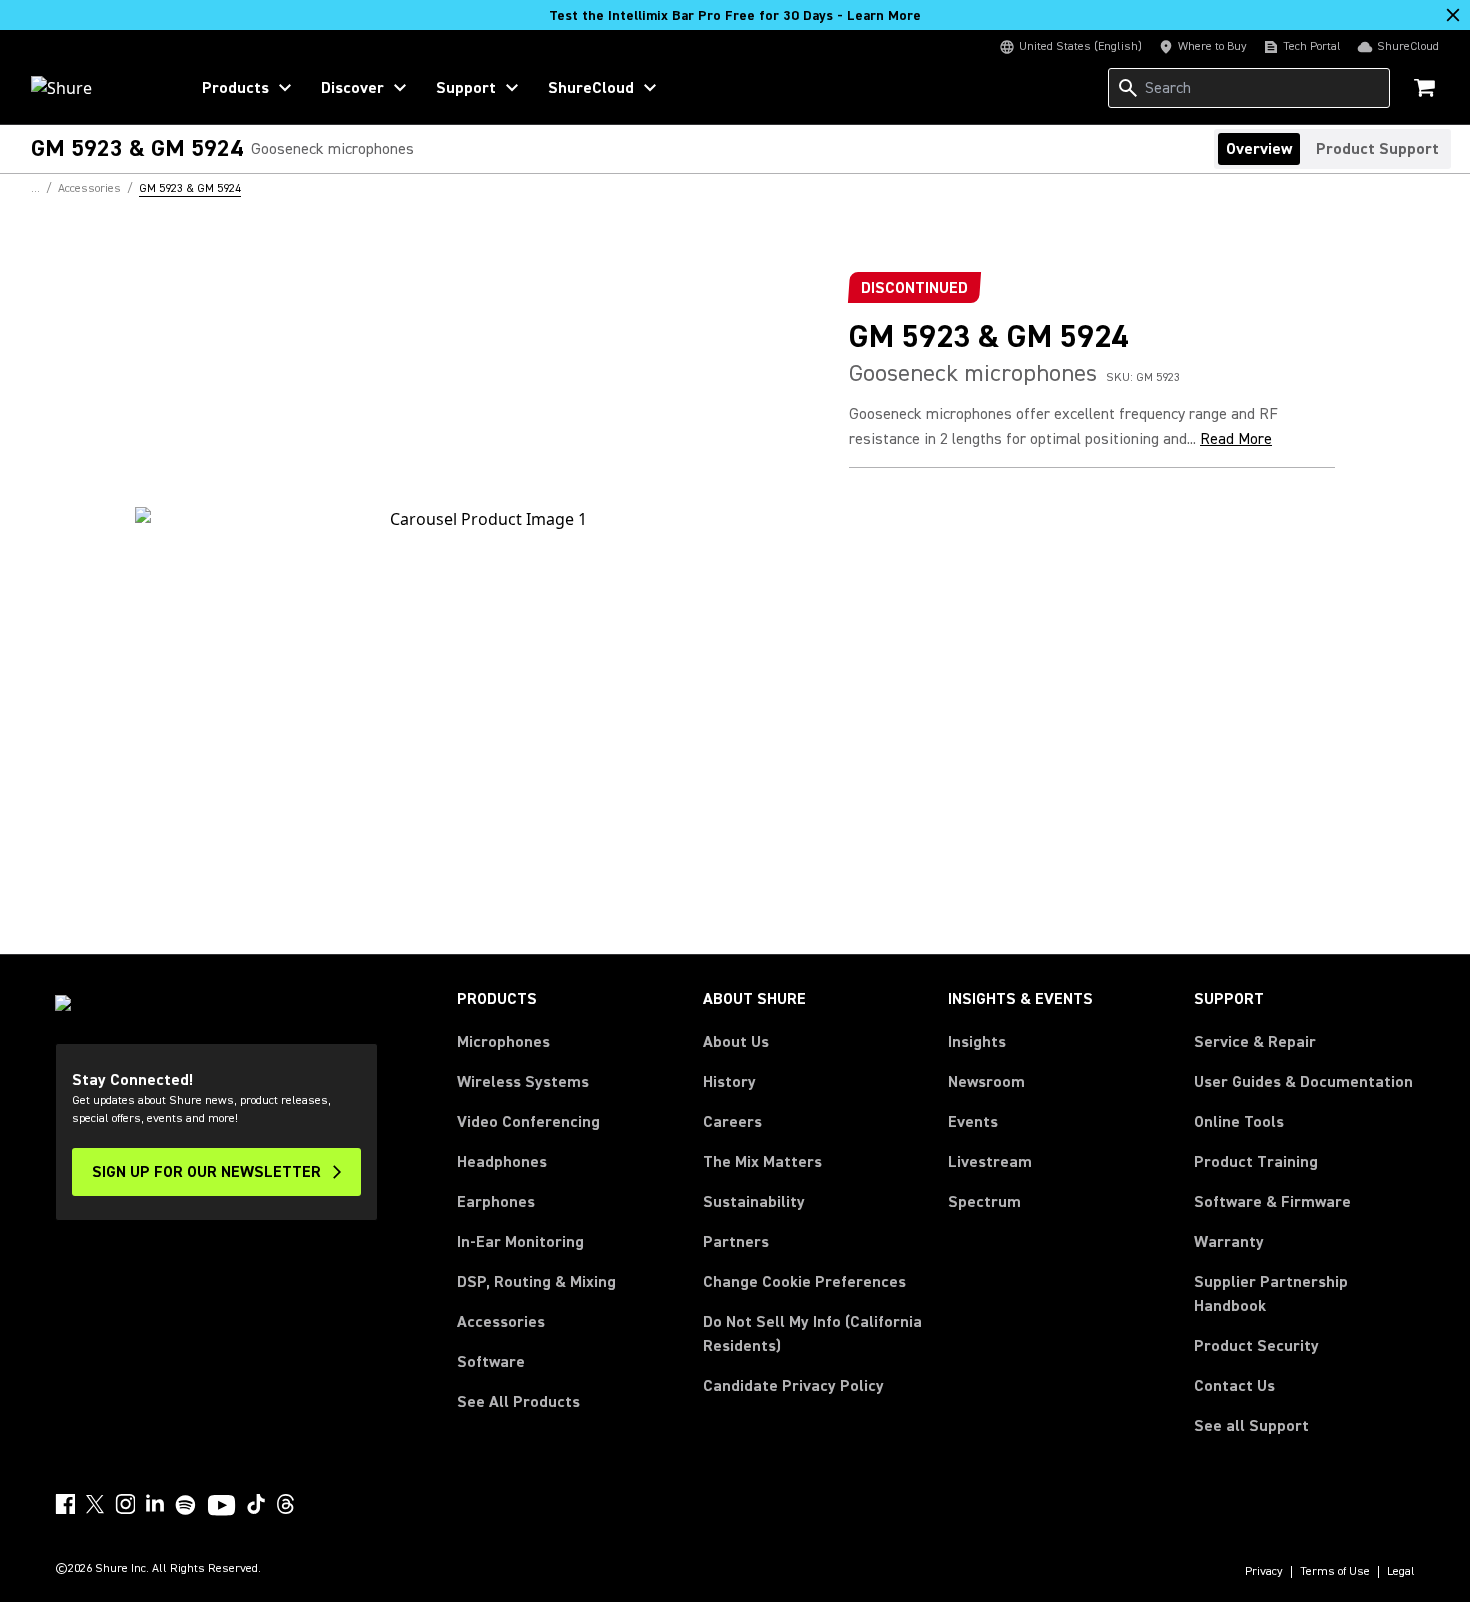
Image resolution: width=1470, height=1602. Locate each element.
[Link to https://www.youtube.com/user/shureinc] (221, 1507)
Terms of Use (1335, 1572)
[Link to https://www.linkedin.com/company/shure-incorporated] (155, 1504)
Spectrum (984, 1202)
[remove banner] (1453, 15)
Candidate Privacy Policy (793, 1386)
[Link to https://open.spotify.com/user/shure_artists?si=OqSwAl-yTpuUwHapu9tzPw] (186, 1505)
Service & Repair (1255, 1042)
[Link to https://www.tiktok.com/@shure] (256, 1504)
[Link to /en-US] (96, 88)
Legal (1401, 1572)
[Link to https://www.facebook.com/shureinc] (65, 1504)
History (729, 1082)
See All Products (518, 1402)
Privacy (1264, 1572)
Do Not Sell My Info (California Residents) (812, 1334)
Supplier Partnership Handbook (1303, 1294)
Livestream (990, 1162)
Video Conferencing (528, 1122)
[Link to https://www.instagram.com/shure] (125, 1504)
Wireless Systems (523, 1082)
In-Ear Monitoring (520, 1242)
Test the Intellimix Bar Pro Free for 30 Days (735, 16)
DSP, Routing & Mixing (536, 1282)
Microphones (503, 1042)
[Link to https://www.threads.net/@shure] (286, 1504)
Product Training (1256, 1162)
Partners (736, 1242)
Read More (1236, 439)
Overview (1259, 149)
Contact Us (1234, 1386)
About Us (736, 1042)
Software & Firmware (1272, 1202)
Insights (977, 1042)
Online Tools (1239, 1122)
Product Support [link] (1377, 149)
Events (973, 1122)
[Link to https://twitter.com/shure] (95, 1504)
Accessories (501, 1322)
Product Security (1256, 1346)
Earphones (496, 1202)
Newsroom (986, 1082)
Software (491, 1362)
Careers (732, 1122)
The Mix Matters (762, 1162)
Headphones (502, 1162)
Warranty (1229, 1242)
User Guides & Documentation (1303, 1082)
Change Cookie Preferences (804, 1282)
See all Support (1251, 1426)
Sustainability (754, 1202)
